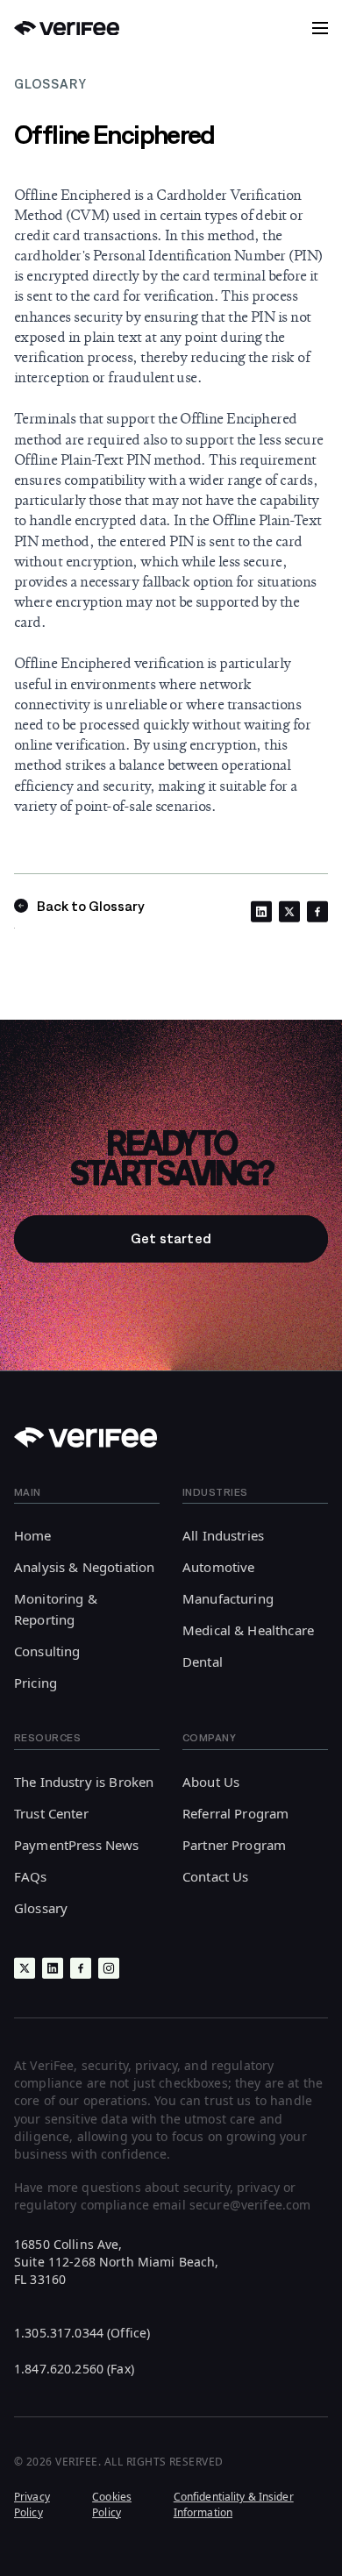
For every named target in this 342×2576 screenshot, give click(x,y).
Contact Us (216, 1876)
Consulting (47, 1651)
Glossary (41, 1908)
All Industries (223, 1535)
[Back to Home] (67, 28)
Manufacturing (228, 1598)
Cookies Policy (112, 2504)
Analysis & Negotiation (84, 1567)
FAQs (31, 1876)
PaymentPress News (77, 1845)
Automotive (219, 1567)
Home (33, 1535)
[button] (320, 28)
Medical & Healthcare (248, 1630)
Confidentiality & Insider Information (234, 2504)
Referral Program (235, 1813)
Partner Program (234, 1845)
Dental (203, 1662)
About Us (211, 1782)
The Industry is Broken (84, 1782)
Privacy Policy (32, 2504)
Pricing (36, 1683)
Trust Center (51, 1813)
